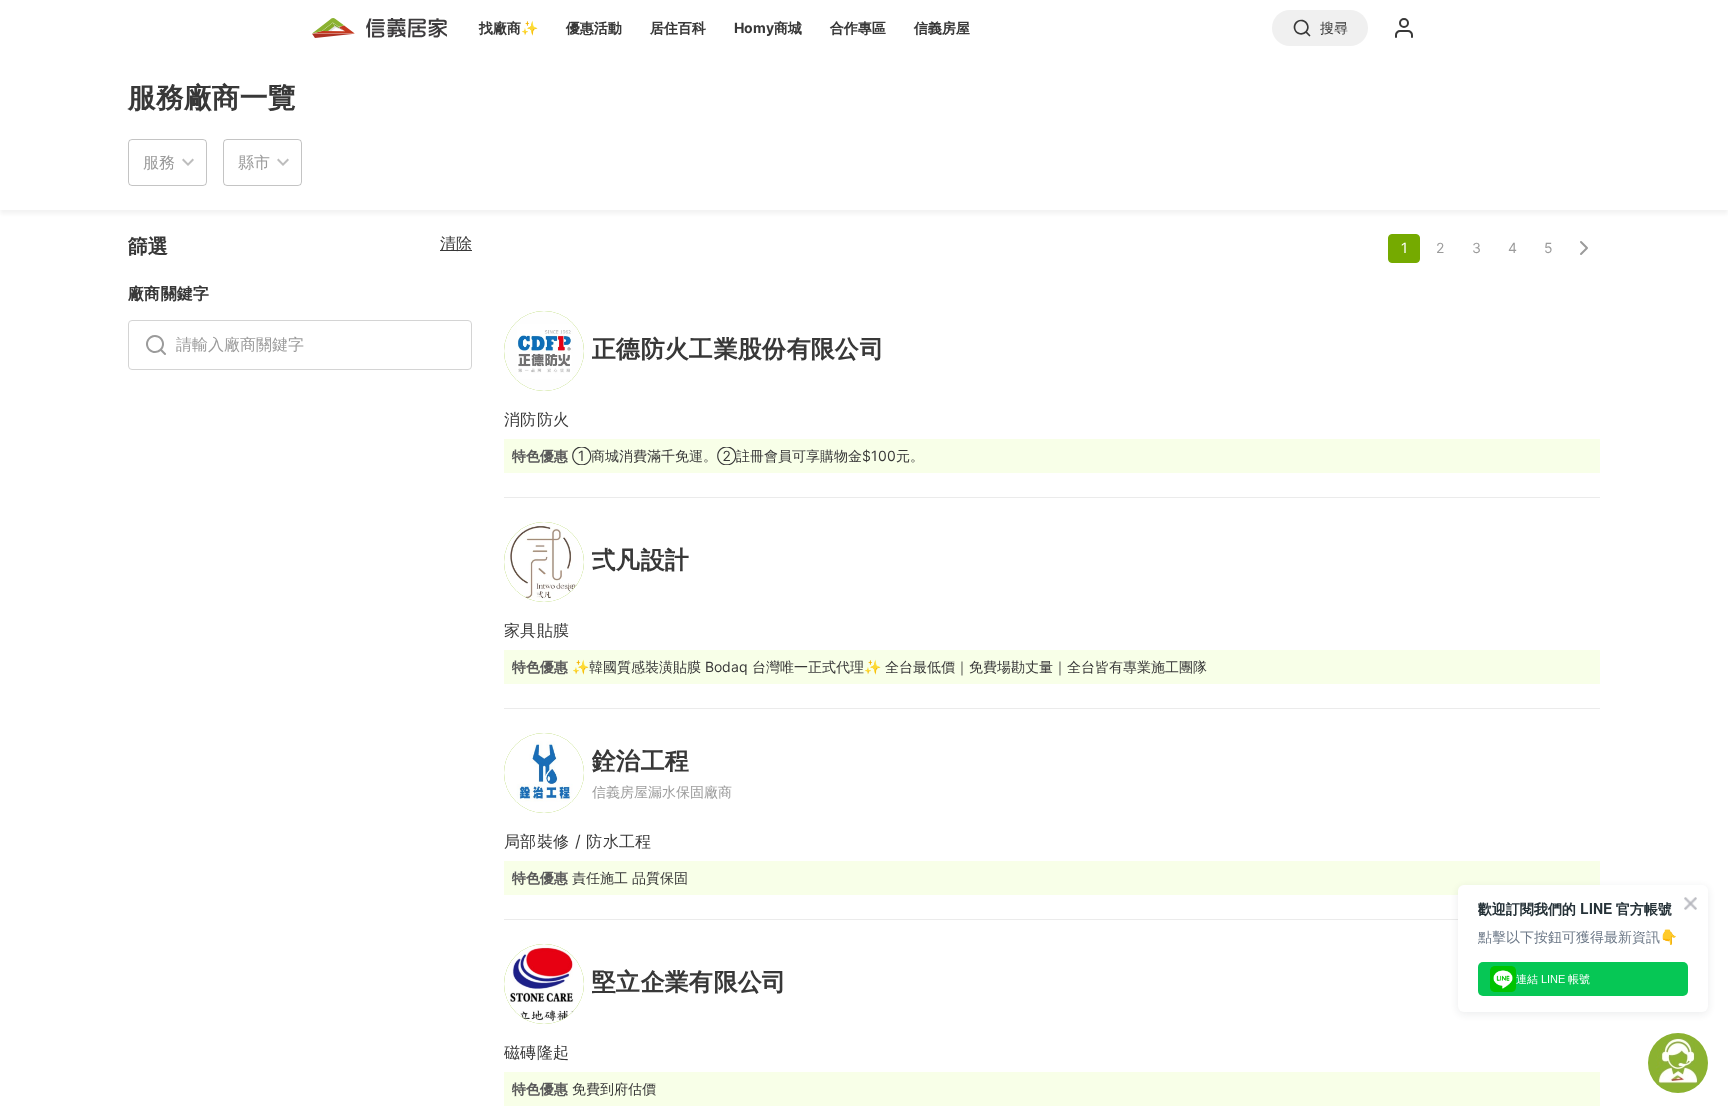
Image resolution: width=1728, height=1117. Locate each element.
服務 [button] (159, 162)
